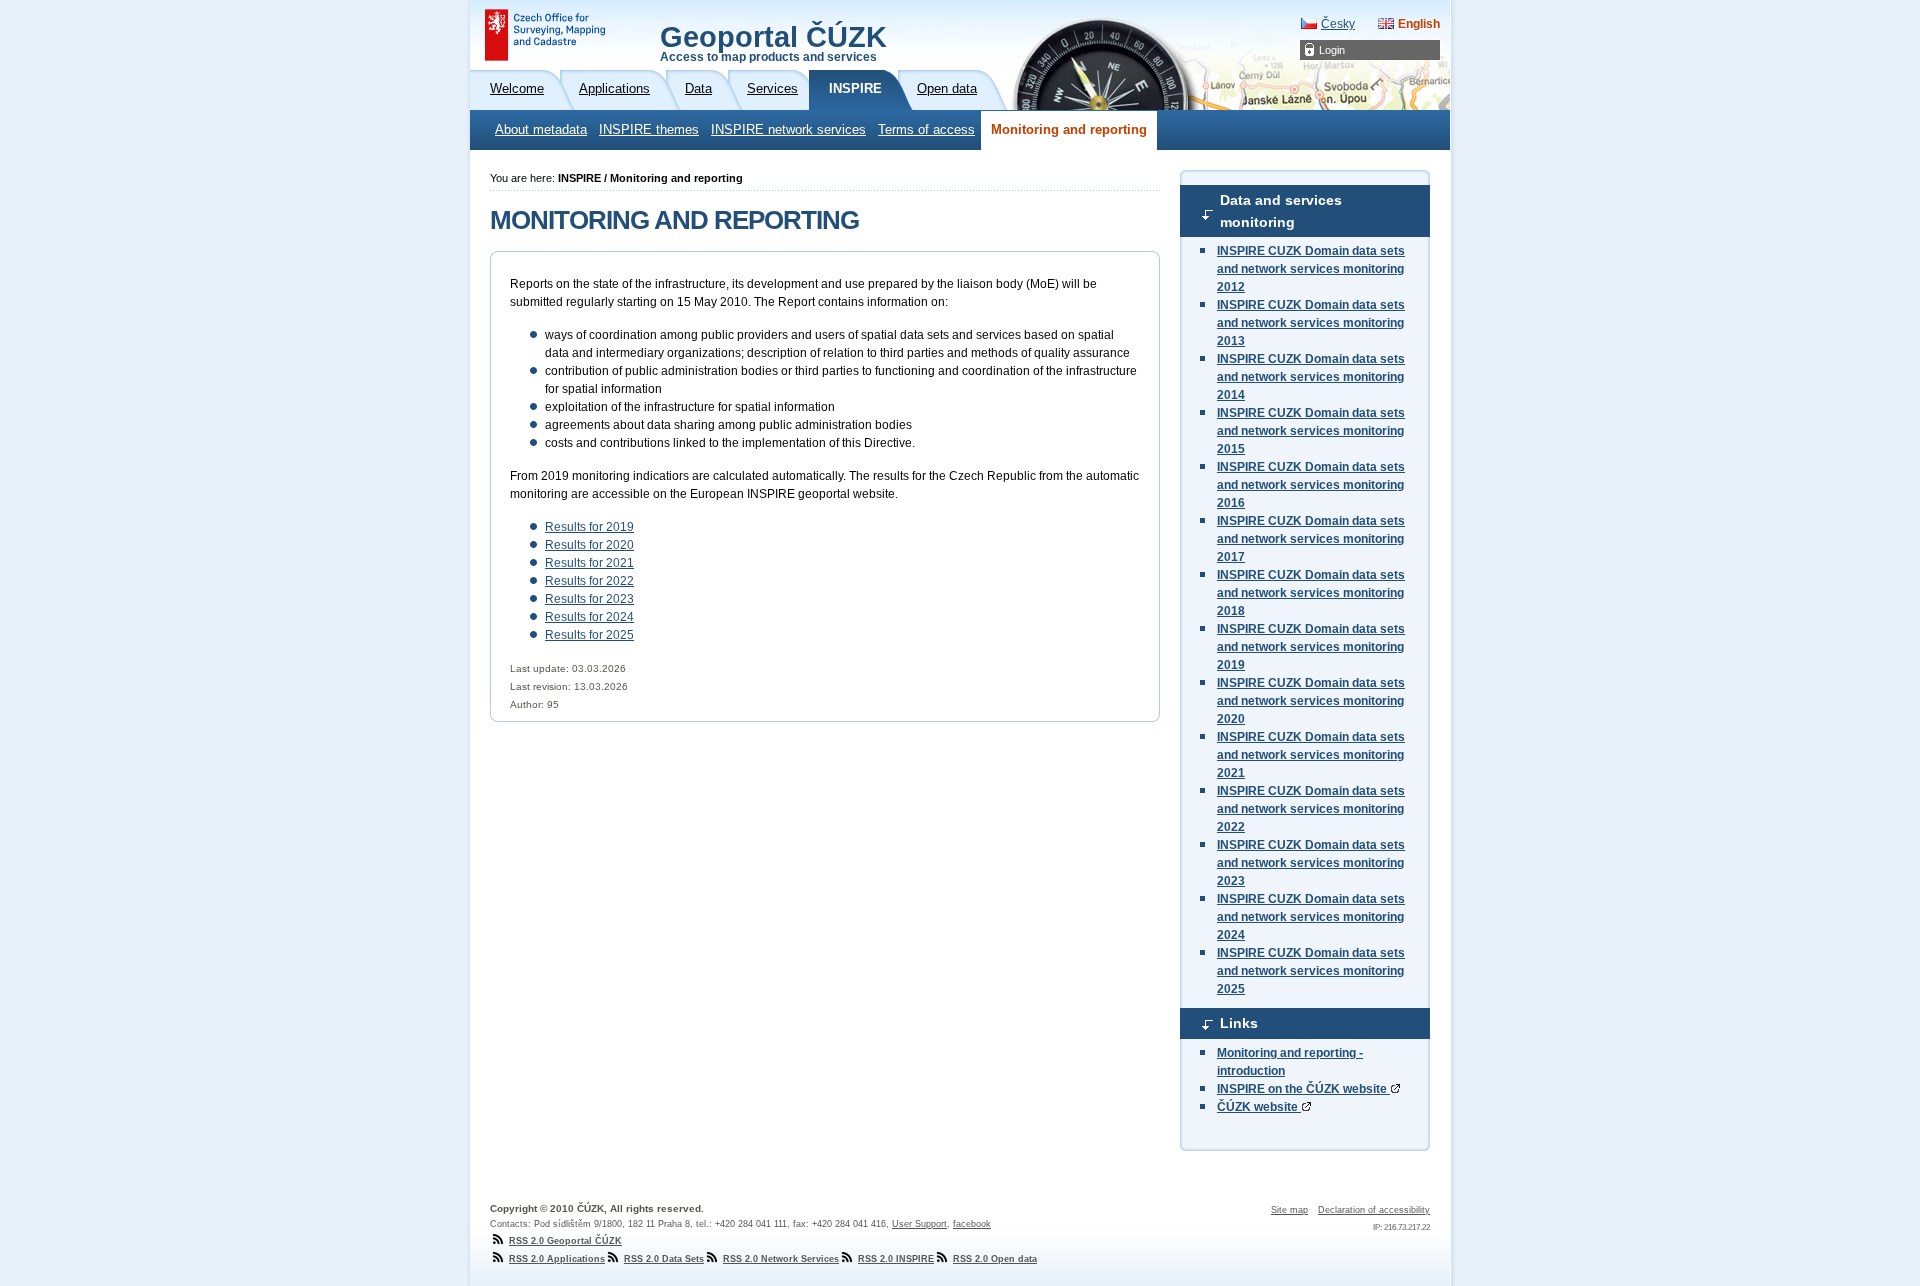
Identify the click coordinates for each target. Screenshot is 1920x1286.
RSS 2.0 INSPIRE (896, 1259)
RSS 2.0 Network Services (781, 1259)
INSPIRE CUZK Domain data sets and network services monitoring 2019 (1311, 647)
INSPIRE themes (649, 130)
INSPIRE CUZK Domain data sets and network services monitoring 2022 (1311, 809)
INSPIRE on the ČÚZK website (1303, 1089)
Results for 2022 (589, 581)
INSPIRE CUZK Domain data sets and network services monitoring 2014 (1311, 377)
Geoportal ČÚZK (773, 42)
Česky (1338, 24)
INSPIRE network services (788, 130)
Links (1239, 1023)
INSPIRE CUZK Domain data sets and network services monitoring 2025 (1311, 971)
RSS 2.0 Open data (995, 1259)
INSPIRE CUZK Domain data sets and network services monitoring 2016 (1311, 485)
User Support (919, 1224)
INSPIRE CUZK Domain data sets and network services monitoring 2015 (1311, 431)
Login (1332, 50)
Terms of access (926, 130)
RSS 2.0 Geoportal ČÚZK (565, 1241)
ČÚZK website (1259, 1107)
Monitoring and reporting (1069, 130)
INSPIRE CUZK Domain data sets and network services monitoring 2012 (1311, 269)
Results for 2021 (589, 563)
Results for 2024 (589, 617)
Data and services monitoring (1281, 211)
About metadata (541, 130)
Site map (1289, 1210)
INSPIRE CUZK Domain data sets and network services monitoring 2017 (1311, 539)
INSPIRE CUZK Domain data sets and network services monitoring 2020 (1311, 701)
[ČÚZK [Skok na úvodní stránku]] (545, 35)
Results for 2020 (589, 545)
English (1419, 24)
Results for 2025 (589, 635)
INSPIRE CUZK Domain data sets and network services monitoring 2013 (1311, 323)
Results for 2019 (589, 527)
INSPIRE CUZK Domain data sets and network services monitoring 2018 (1311, 593)
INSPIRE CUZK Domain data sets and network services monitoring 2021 (1311, 755)
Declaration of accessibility (1374, 1210)
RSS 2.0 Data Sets (664, 1259)
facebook (972, 1224)
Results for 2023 (589, 599)
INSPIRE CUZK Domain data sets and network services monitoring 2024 (1311, 917)
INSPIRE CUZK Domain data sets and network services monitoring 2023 (1311, 863)
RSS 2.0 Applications (557, 1259)
